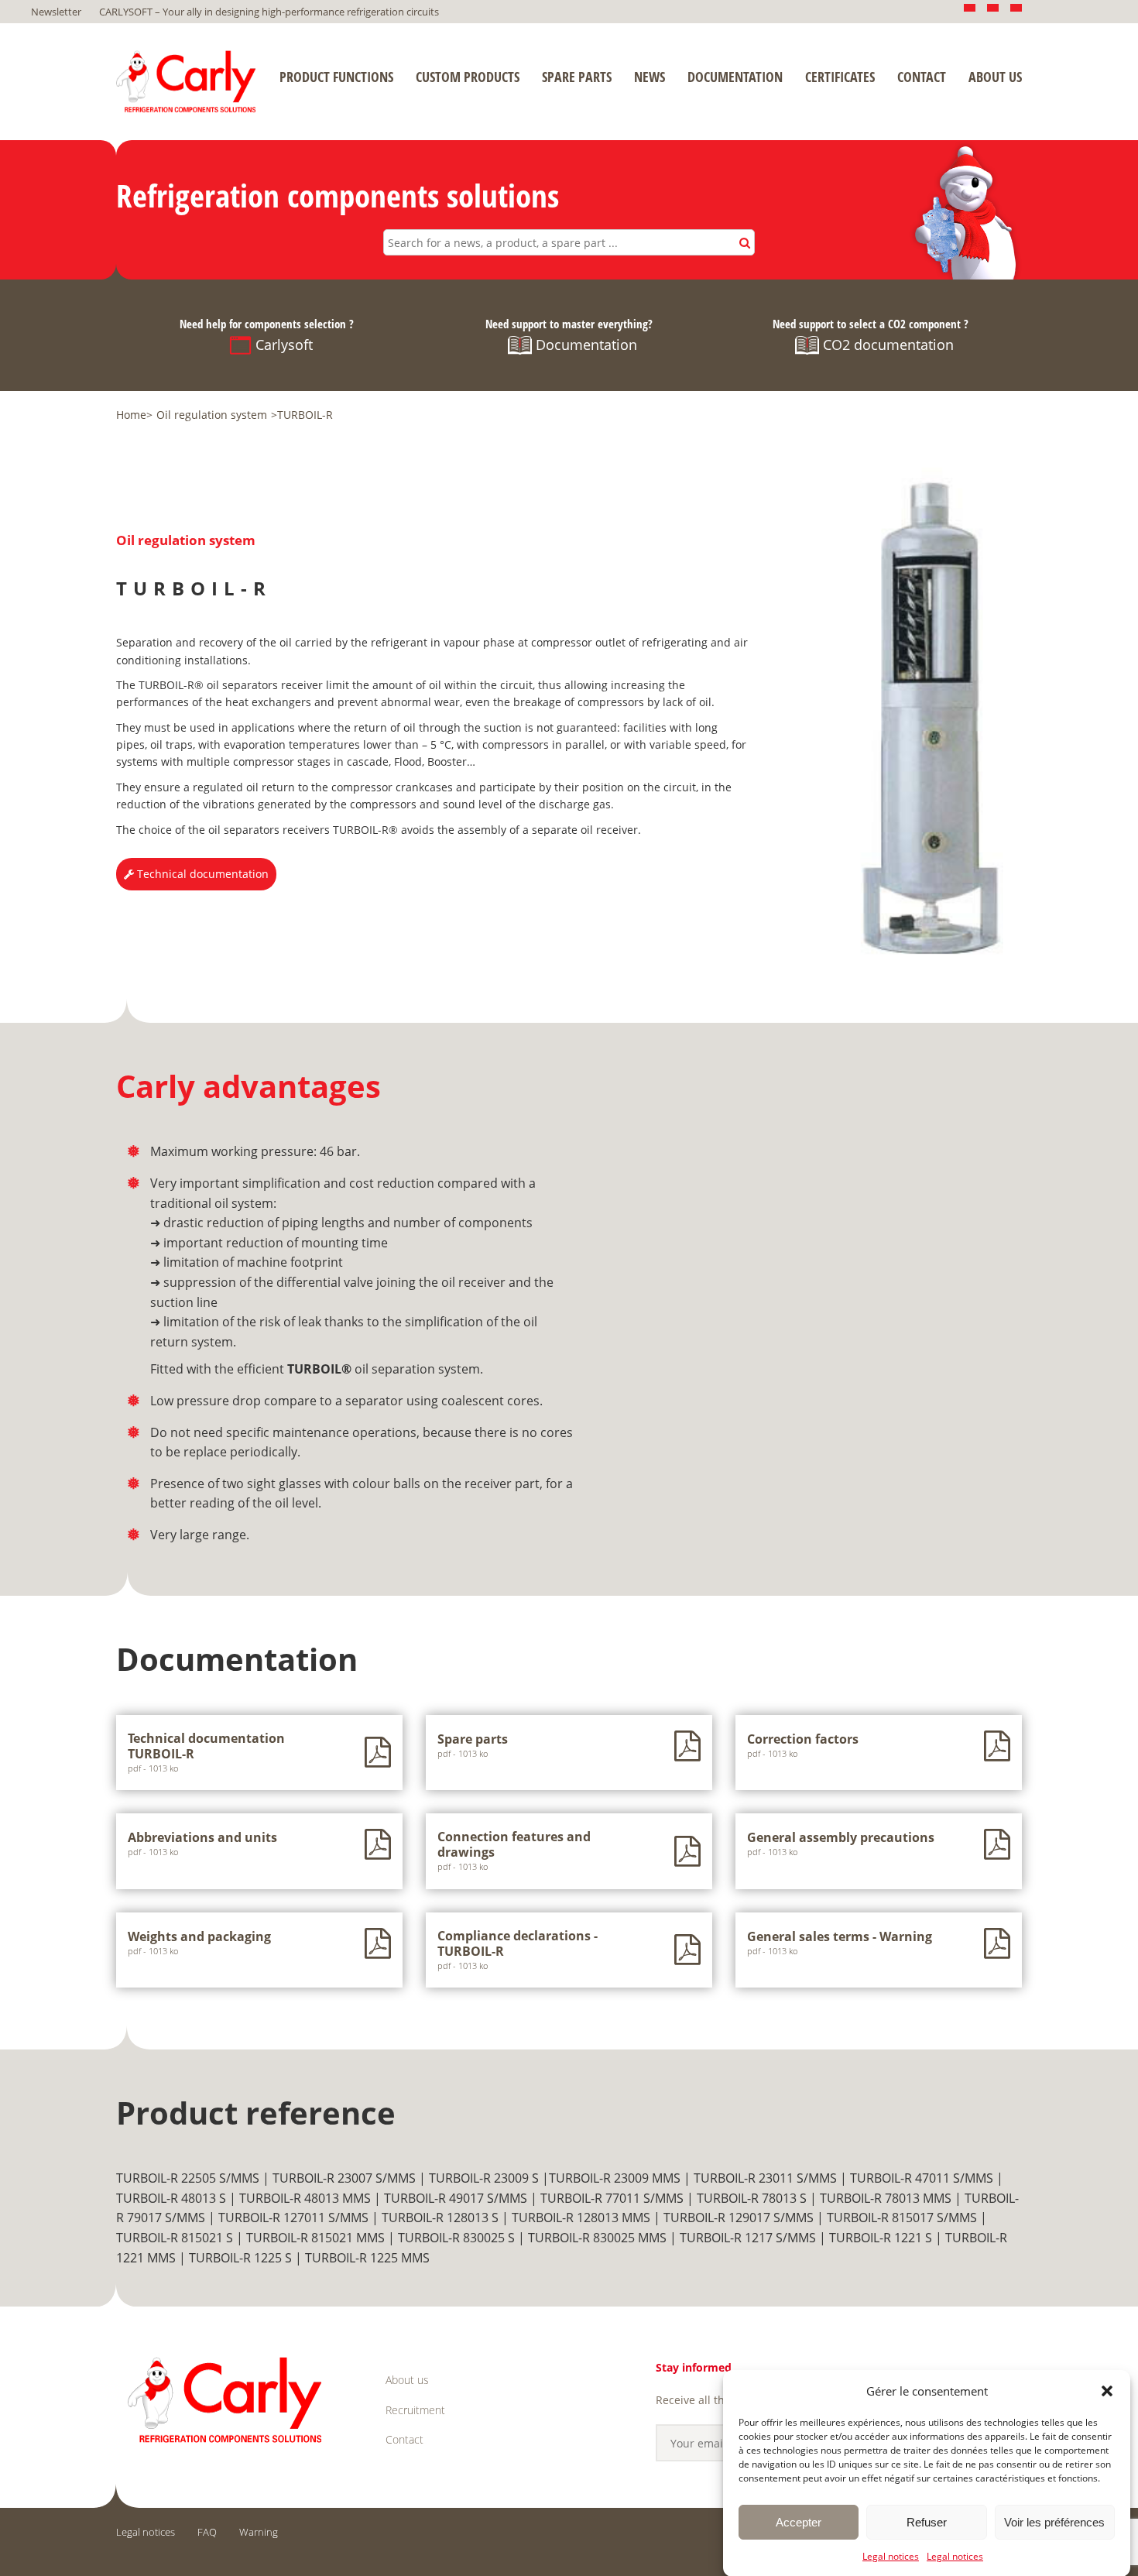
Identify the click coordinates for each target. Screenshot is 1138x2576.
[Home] (186, 82)
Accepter (799, 2521)
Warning (259, 2532)
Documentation (735, 77)
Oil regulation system (212, 415)
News (650, 77)
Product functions (336, 77)
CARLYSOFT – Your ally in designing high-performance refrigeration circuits (269, 12)
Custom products (468, 77)
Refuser (927, 2521)
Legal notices (891, 2556)
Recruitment (415, 2410)
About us (995, 77)
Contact (922, 77)
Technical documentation (201, 874)
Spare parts (577, 77)
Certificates (840, 77)
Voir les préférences (1054, 2521)
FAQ (207, 2532)
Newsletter (56, 12)
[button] (1107, 2391)
